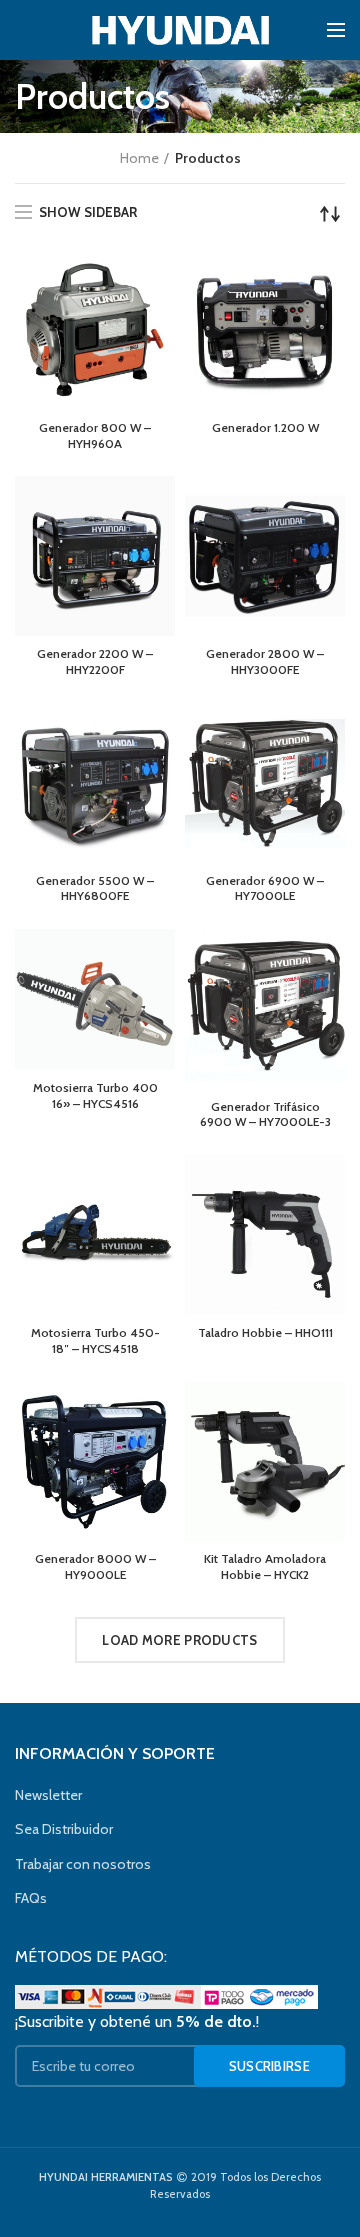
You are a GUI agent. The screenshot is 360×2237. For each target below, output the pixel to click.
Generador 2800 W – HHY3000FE (265, 661)
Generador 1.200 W (265, 427)
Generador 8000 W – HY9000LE (95, 1566)
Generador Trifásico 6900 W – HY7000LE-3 (265, 1114)
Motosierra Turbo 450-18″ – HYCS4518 (95, 1340)
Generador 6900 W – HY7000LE (265, 888)
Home (139, 158)
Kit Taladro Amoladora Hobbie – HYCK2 (265, 1566)
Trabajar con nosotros (83, 1864)
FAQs (31, 1898)
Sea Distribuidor (64, 1829)
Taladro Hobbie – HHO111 (265, 1332)
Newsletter (48, 1795)
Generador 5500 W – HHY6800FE (95, 888)
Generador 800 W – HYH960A (95, 435)
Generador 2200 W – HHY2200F (95, 661)
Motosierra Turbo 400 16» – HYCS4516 (95, 1095)
